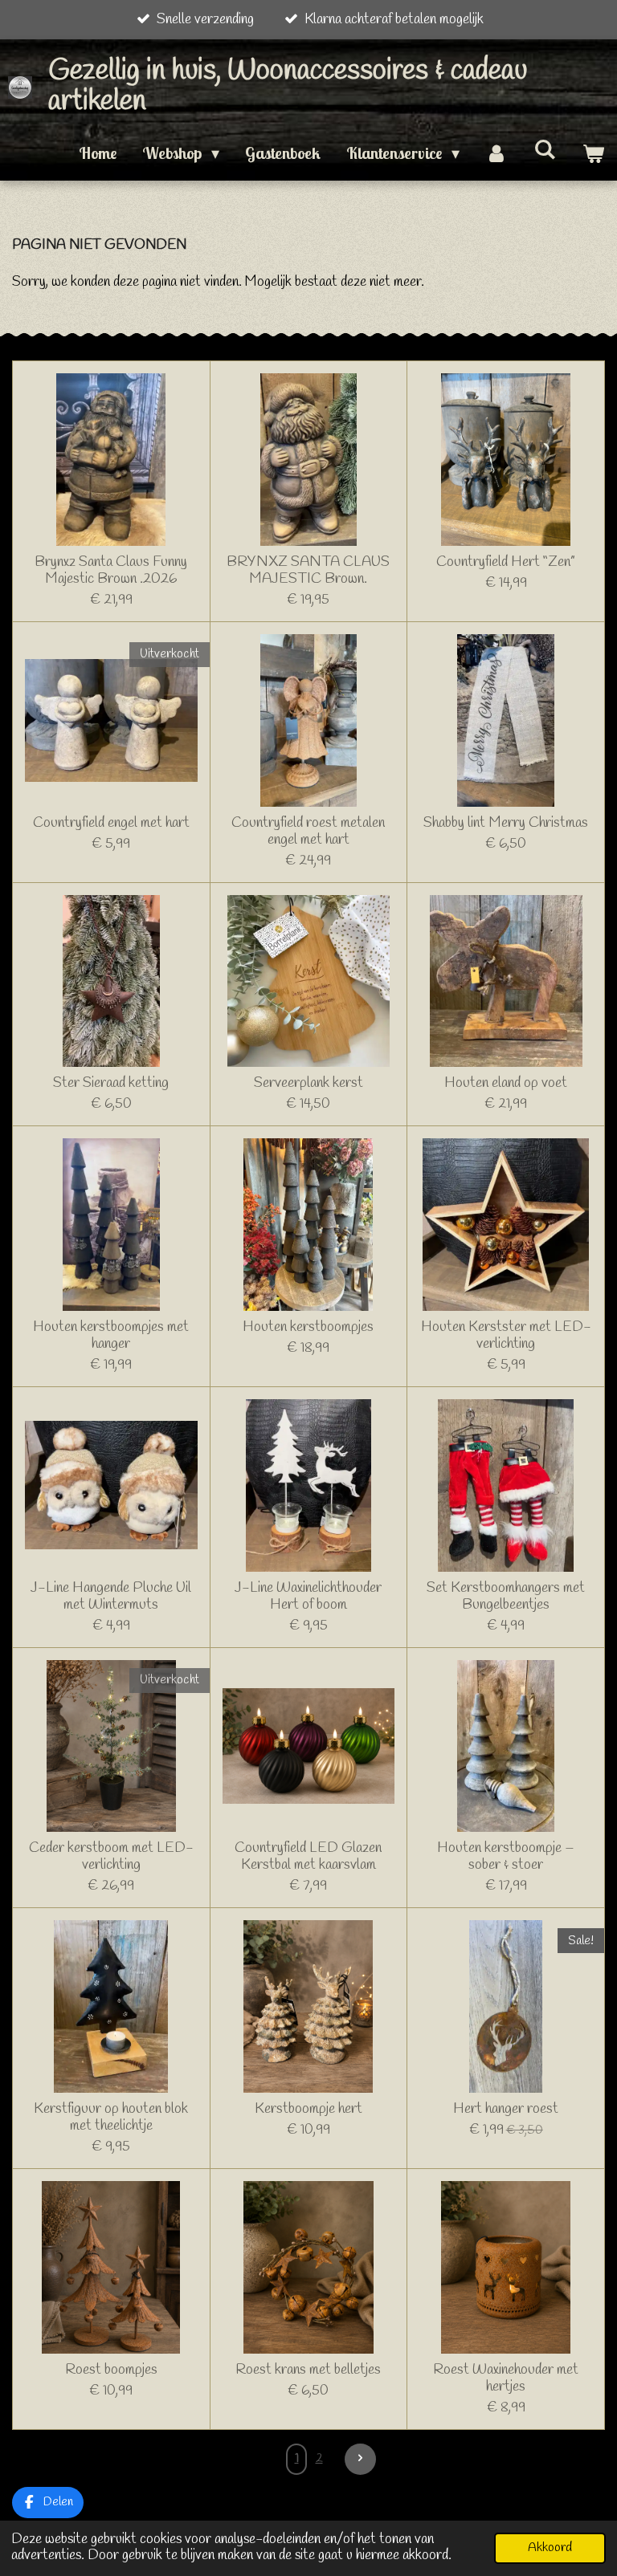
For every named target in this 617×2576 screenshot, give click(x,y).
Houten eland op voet (506, 1083)
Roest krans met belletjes (308, 2370)
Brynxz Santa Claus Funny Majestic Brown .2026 (111, 571)
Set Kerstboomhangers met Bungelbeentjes (506, 1597)
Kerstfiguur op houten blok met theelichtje (111, 2118)
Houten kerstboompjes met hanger (111, 1336)
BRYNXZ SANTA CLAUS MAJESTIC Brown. (308, 571)
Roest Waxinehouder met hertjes (506, 2379)
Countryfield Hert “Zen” (506, 562)
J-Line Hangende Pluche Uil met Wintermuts (111, 1597)
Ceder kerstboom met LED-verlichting (111, 1857)
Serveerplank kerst (308, 1083)
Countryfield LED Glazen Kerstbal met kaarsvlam (308, 1857)
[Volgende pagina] (360, 2459)
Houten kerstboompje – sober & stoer (506, 1857)
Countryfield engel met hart (111, 823)
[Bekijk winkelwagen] (593, 153)
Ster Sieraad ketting (111, 1083)
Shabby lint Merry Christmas (506, 823)
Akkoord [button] (550, 2548)
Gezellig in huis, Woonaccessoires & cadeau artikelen (288, 86)
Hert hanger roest (506, 2109)
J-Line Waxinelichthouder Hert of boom (308, 1597)
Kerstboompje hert (308, 2109)
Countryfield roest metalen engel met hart (308, 832)
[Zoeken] (545, 149)
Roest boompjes (111, 2370)
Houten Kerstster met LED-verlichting (506, 1336)
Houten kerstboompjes (308, 1327)
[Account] (496, 153)
